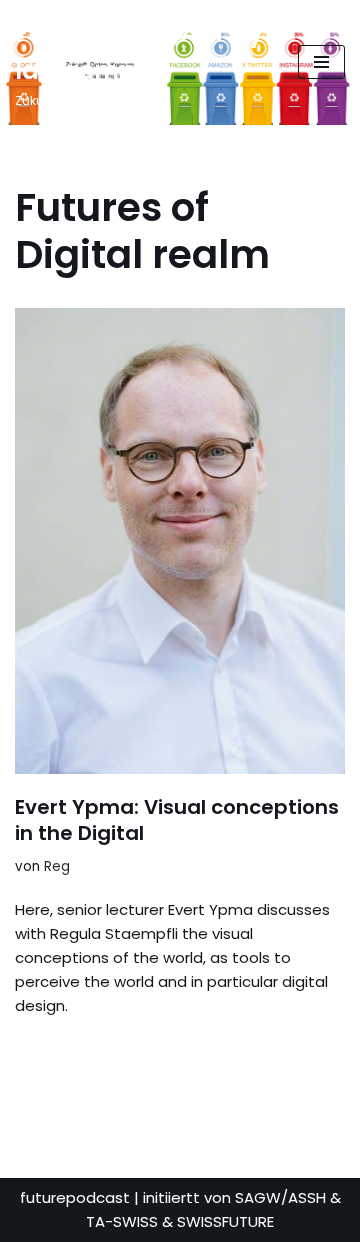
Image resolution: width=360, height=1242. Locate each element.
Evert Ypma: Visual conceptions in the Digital (177, 820)
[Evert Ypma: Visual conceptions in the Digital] (180, 541)
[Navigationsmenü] (321, 62)
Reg (57, 866)
